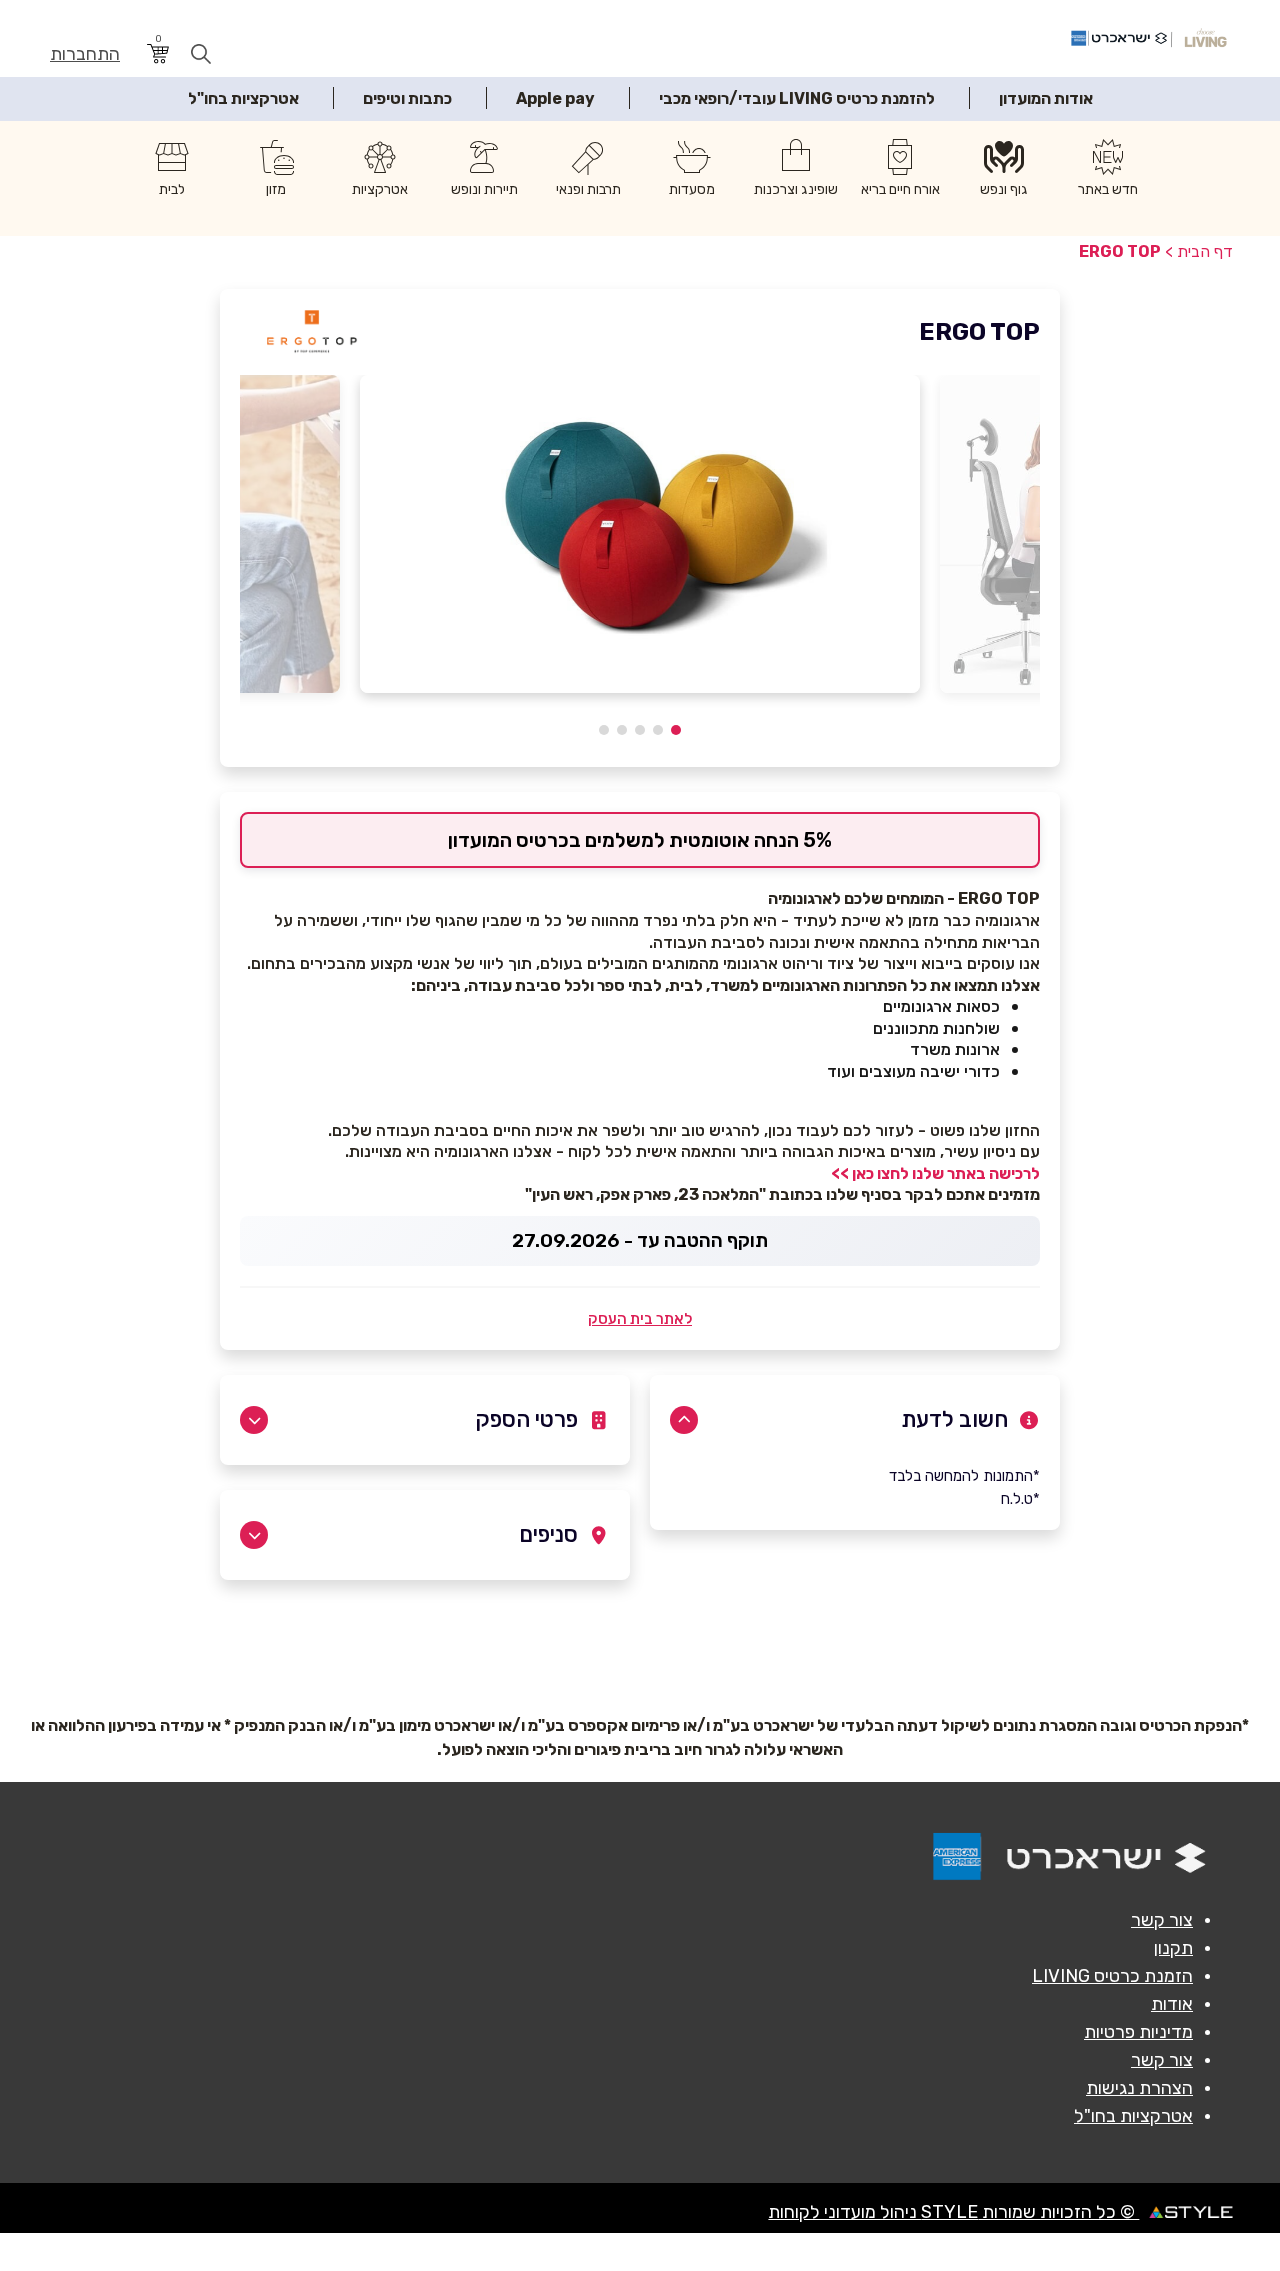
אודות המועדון (1046, 98)
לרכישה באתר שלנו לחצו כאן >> (935, 1173)
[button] (676, 730)
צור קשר (1162, 1920)
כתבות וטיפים (407, 98)
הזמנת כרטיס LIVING (1112, 1976)
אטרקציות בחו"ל (243, 98)
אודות (1172, 2004)
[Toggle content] (684, 1420)
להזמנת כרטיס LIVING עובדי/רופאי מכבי (797, 98)
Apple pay (555, 98)
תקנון (1173, 1948)
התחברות (85, 54)
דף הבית (1205, 251)
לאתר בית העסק (640, 1319)
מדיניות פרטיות (1138, 2032)
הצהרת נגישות (1139, 2088)
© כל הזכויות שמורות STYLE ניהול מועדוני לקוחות (953, 2212)
